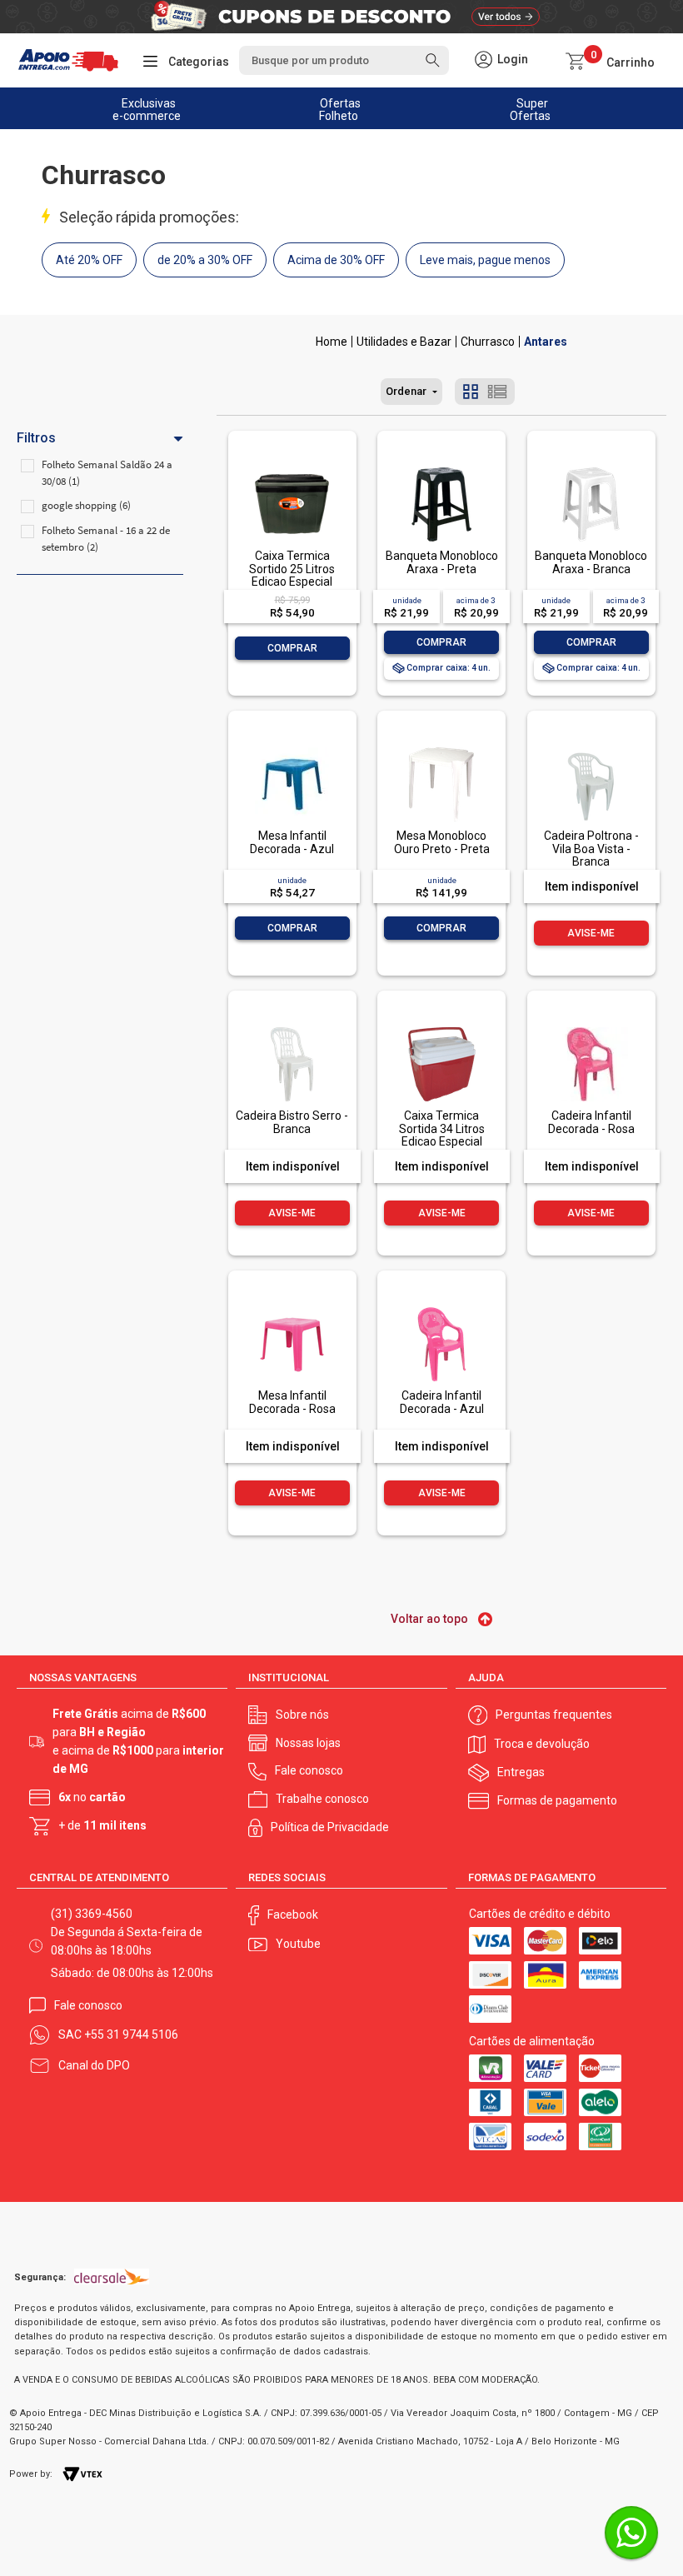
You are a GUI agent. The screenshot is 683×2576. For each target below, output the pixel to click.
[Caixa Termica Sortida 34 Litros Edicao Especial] (441, 1028)
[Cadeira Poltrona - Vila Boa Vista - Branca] (591, 749)
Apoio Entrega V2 (332, 342)
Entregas (521, 1772)
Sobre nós (302, 1715)
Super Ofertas (530, 110)
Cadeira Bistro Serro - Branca (292, 1122)
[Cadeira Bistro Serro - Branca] (292, 1028)
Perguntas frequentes (554, 1715)
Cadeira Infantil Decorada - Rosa (591, 1122)
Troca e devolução (542, 1744)
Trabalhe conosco (322, 1799)
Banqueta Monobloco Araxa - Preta (442, 562)
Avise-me (591, 933)
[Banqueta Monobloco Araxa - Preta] (441, 469)
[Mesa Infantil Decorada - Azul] (292, 749)
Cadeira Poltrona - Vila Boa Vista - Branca (591, 849)
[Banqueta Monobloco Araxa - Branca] (591, 469)
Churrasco (488, 342)
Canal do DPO (94, 2065)
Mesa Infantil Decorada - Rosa (292, 1402)
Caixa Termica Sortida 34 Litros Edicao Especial (442, 1128)
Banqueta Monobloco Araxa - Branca (591, 562)
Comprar (292, 648)
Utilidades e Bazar (404, 342)
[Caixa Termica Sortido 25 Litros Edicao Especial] (292, 469)
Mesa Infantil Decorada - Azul (292, 842)
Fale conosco (309, 1770)
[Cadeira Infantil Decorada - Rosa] (591, 1028)
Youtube (298, 1944)
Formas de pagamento (557, 1800)
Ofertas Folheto (340, 110)
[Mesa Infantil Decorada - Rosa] (292, 1308)
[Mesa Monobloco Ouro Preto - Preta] (441, 749)
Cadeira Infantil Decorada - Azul (442, 1402)
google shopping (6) (86, 505)
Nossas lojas (308, 1743)
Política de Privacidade (330, 1827)
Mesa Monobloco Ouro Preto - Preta (442, 842)
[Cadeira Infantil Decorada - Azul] (441, 1308)
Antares (546, 342)
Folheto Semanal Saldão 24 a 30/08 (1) (107, 473)
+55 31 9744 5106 (131, 2034)
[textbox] (344, 60)
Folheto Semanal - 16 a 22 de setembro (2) (106, 539)
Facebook (293, 1915)
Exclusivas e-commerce (147, 110)
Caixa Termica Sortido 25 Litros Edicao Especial (292, 569)
